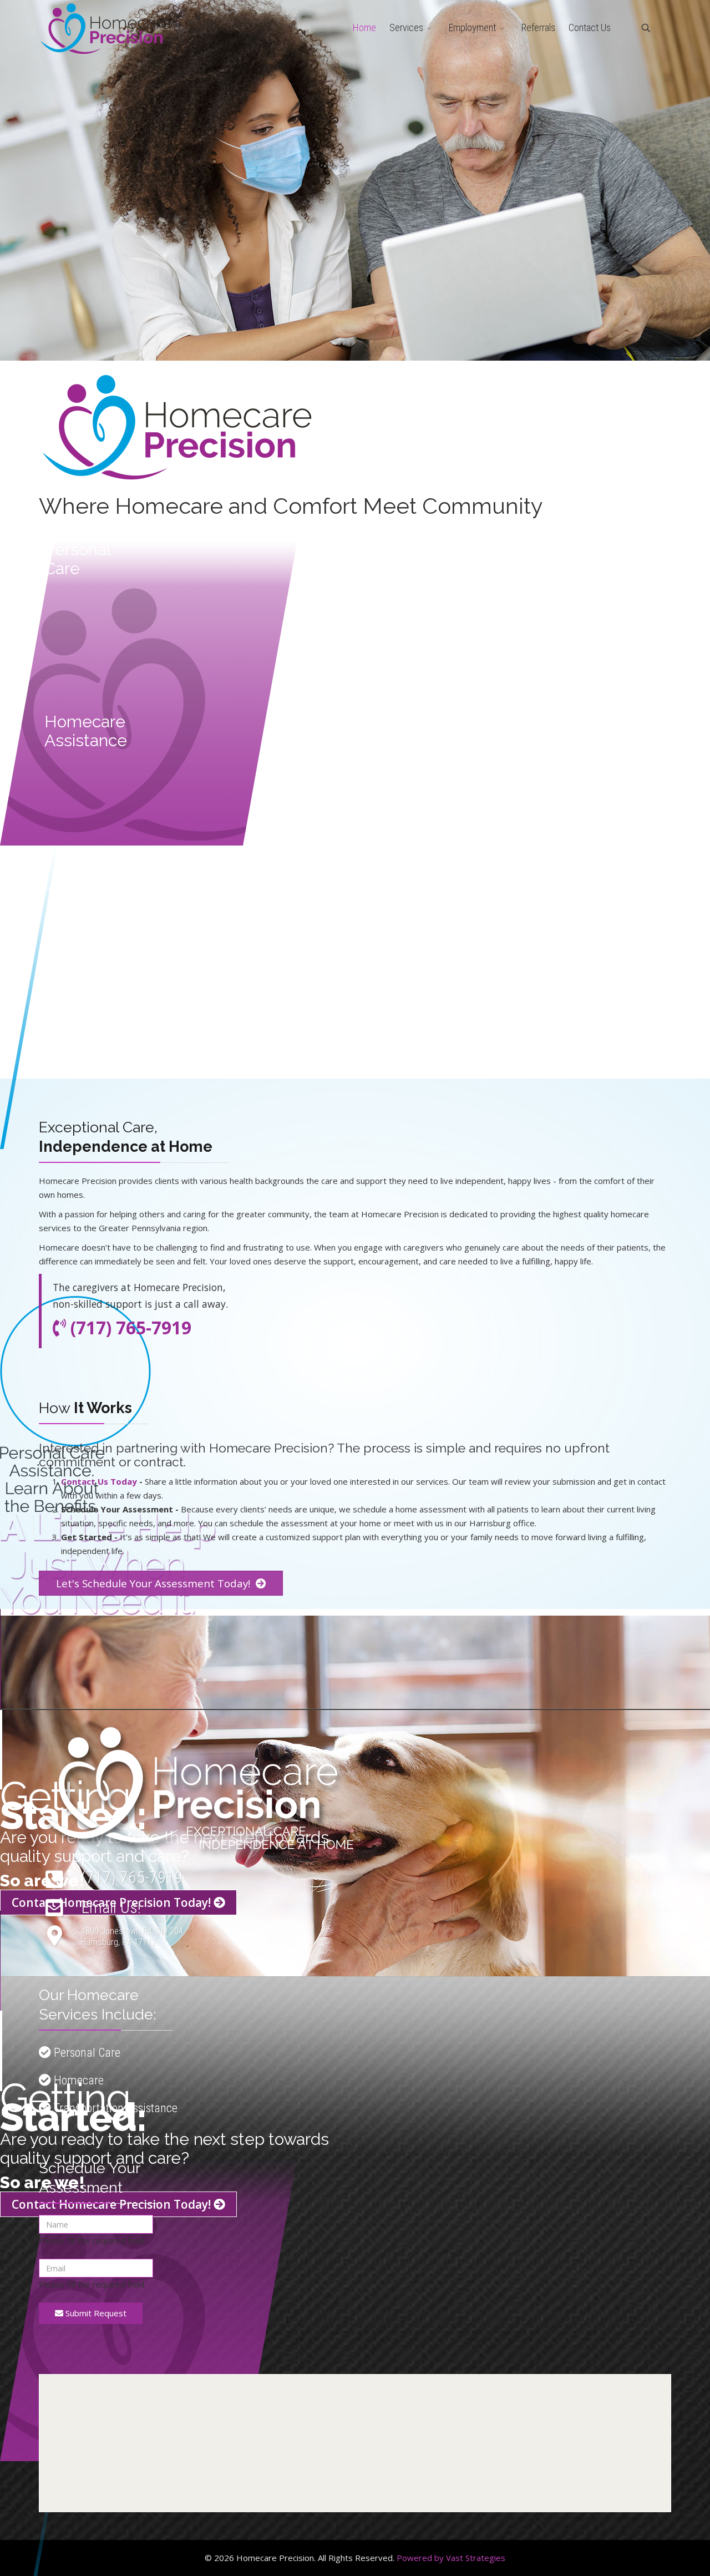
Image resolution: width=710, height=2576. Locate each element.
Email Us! (111, 1907)
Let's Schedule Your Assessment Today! (154, 1583)
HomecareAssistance (86, 731)
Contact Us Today (99, 1481)
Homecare (77, 2080)
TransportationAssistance (99, 903)
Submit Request (95, 2313)
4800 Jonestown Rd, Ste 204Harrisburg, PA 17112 (132, 1937)
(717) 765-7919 (132, 1877)
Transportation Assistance (114, 2108)
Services (406, 27)
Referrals (538, 27)
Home (364, 27)
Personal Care (86, 2053)
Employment (472, 27)
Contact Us (590, 27)
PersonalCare (78, 559)
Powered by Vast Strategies (451, 2558)
